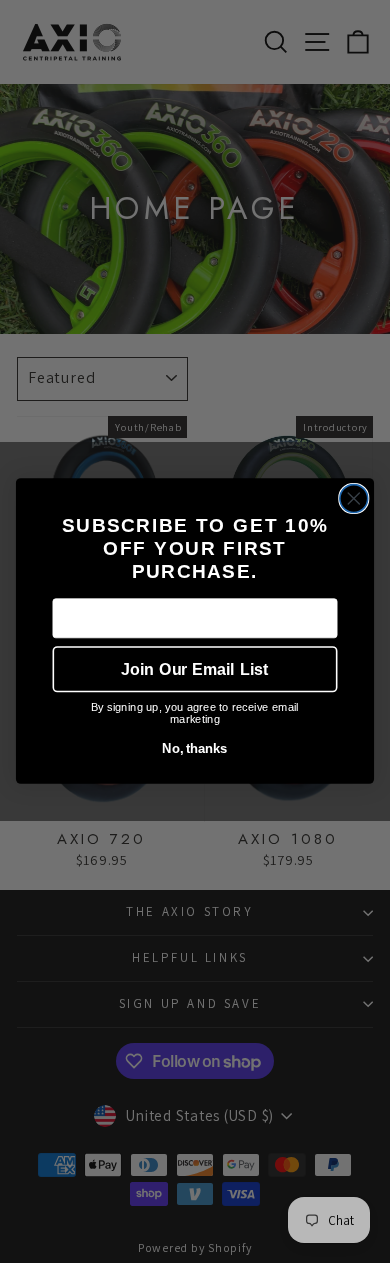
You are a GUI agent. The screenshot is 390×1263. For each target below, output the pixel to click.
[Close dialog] (354, 499)
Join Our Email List (194, 670)
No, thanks (194, 749)
